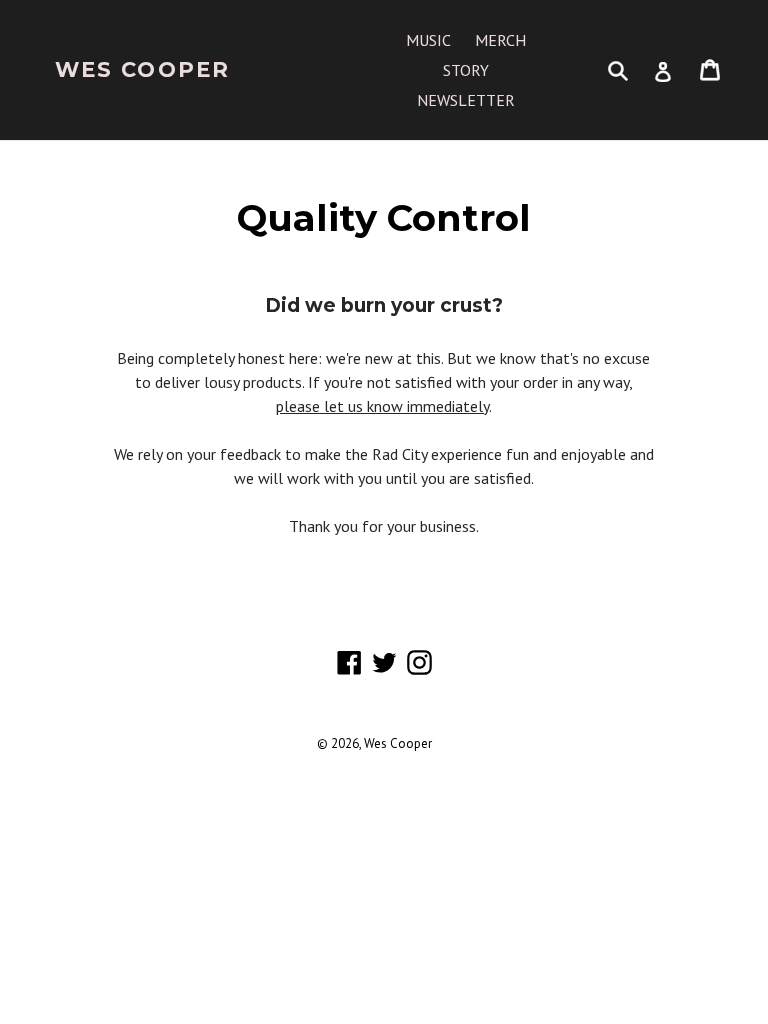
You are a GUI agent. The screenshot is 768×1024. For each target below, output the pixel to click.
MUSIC (428, 40)
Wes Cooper (142, 69)
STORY (466, 70)
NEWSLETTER (466, 100)
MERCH (500, 40)
